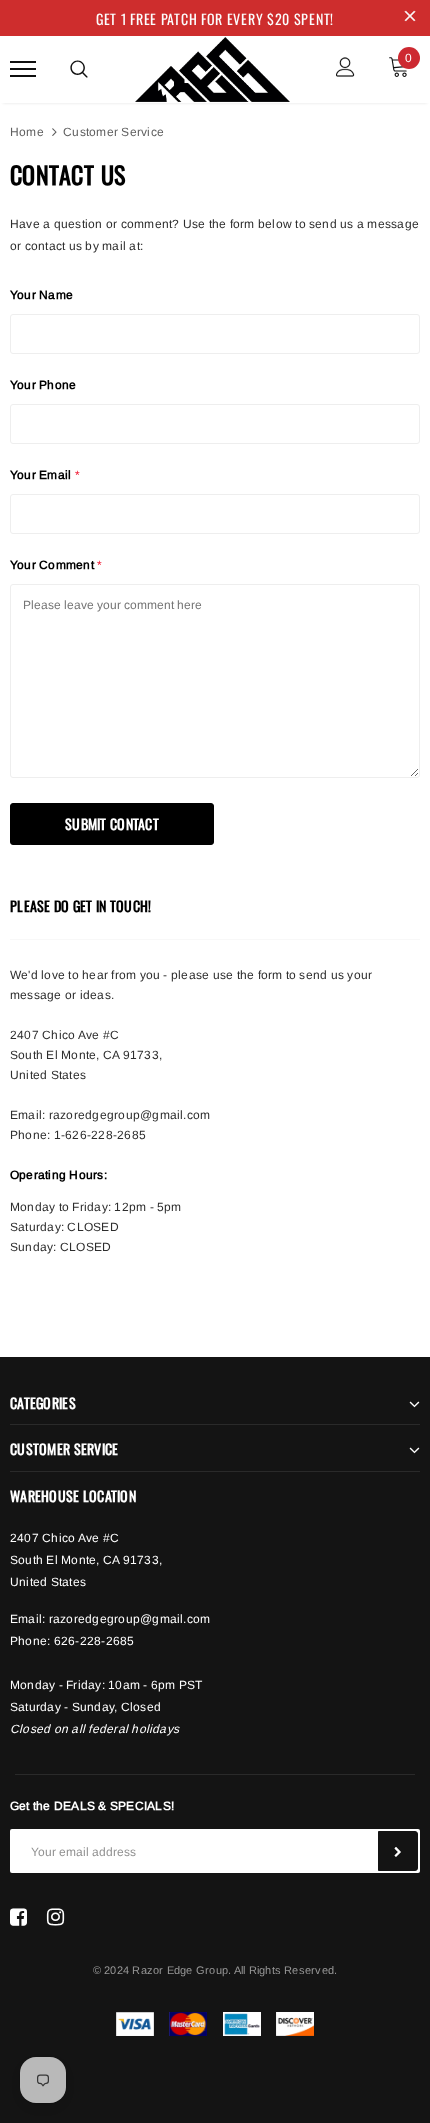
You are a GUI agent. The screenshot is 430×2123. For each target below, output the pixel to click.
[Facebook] (18, 1917)
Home (27, 132)
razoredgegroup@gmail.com (130, 1115)
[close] (410, 18)
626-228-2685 (94, 1641)
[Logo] (212, 66)
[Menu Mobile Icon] (23, 69)
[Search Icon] (79, 69)
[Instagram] (55, 1917)
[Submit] (398, 1851)
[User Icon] (345, 69)
